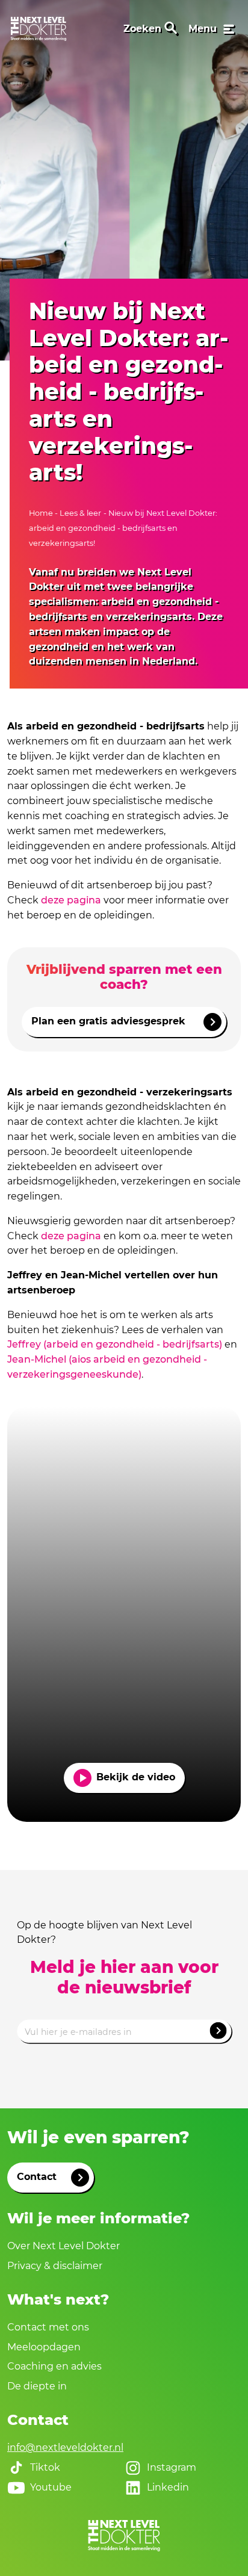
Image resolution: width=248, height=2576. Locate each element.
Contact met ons (48, 2327)
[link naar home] (39, 29)
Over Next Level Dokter (64, 2246)
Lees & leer (80, 513)
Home (42, 513)
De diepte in (37, 2386)
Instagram (172, 2467)
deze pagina (71, 900)
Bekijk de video (136, 1777)
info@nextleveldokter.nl (65, 2448)
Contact (37, 2177)
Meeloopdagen (44, 2347)
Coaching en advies (54, 2366)
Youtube (51, 2487)
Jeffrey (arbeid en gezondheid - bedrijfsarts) (115, 1344)
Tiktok (45, 2467)
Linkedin (168, 2487)
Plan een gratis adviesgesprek (108, 1021)
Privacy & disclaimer (55, 2266)
